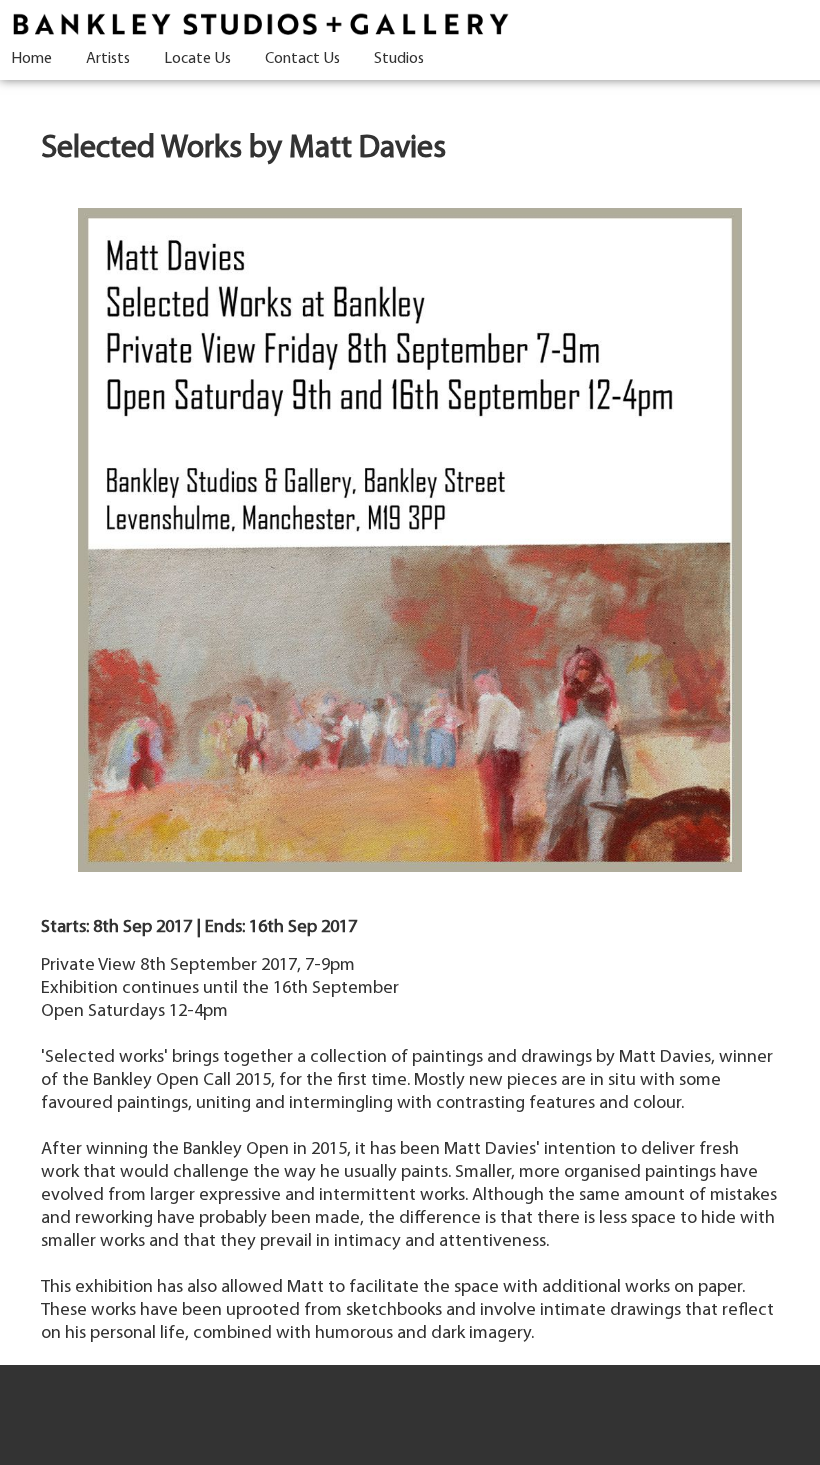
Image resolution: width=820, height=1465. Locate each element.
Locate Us (197, 59)
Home (31, 59)
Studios (399, 59)
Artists (108, 59)
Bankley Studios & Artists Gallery (260, 25)
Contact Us (302, 59)
